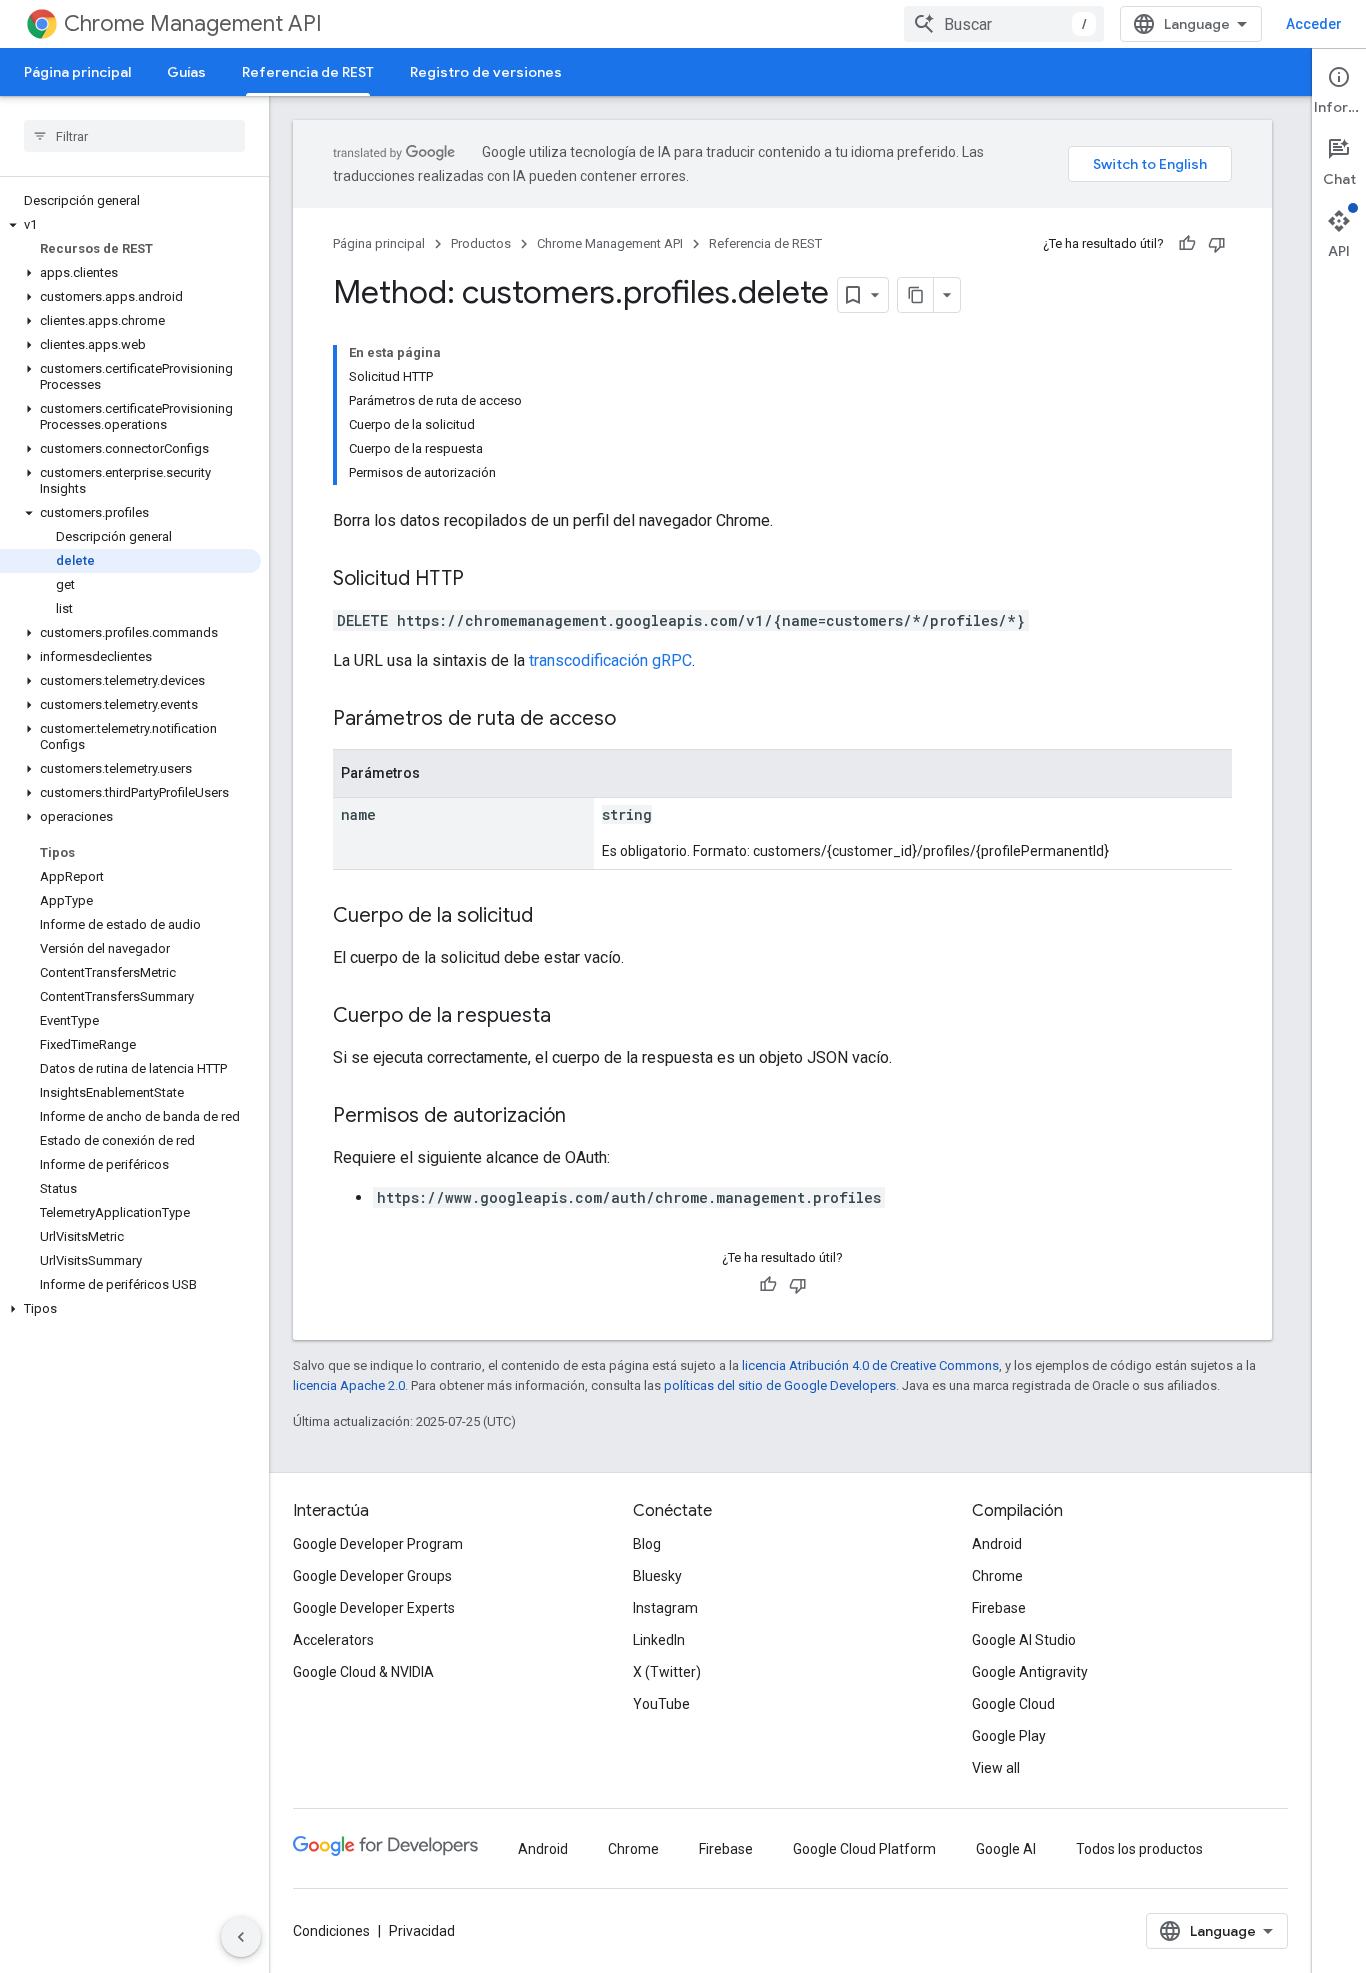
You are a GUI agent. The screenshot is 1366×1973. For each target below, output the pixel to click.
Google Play (1009, 1736)
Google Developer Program (378, 1544)
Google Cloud (1013, 1704)
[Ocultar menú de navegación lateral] (241, 1937)
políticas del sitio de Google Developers (780, 1385)
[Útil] (1187, 244)
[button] (130, 225)
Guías (186, 72)
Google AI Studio (1024, 1640)
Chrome (997, 1576)
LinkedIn (659, 1640)
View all (996, 1768)
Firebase (999, 1608)
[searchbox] (134, 136)
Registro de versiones (486, 72)
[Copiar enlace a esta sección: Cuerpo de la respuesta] (571, 1017)
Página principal (77, 72)
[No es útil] (1217, 244)
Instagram (665, 1608)
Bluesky (657, 1576)
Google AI (1006, 1849)
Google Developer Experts (374, 1608)
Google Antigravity (1030, 1672)
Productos (481, 243)
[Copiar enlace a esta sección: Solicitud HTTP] (484, 580)
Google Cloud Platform (864, 1849)
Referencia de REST (308, 72)
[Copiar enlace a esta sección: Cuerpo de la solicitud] (553, 917)
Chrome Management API (193, 23)
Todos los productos (1139, 1849)
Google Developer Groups (372, 1576)
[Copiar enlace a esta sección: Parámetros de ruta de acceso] (636, 720)
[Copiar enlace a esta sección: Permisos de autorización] (586, 1117)
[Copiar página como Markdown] (916, 295)
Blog (647, 1544)
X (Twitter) (667, 1672)
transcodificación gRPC (610, 660)
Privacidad (422, 1931)
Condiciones (331, 1931)
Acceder (1314, 24)
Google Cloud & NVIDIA (363, 1672)
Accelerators (333, 1640)
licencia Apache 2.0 (349, 1385)
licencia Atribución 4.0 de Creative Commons (870, 1365)
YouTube (661, 1704)
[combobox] (1004, 24)
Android (997, 1544)
